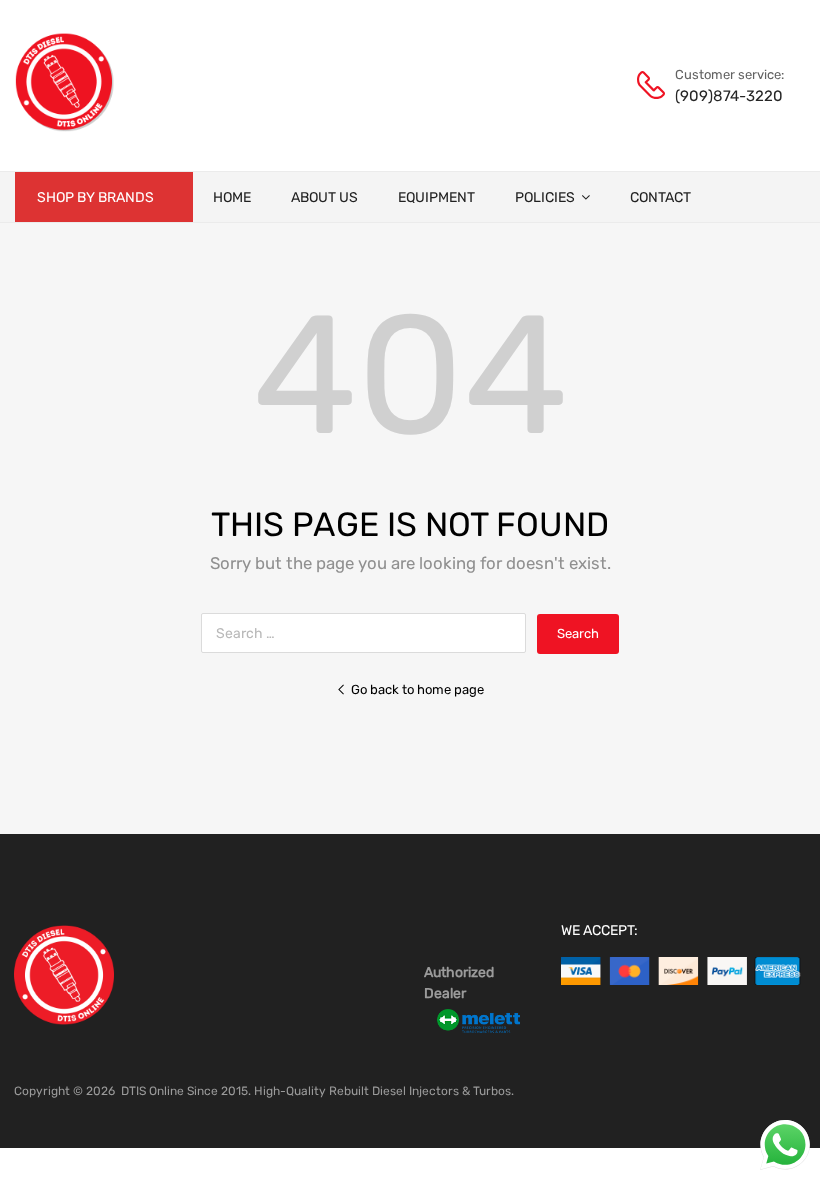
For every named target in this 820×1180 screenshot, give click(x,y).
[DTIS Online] (65, 127)
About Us (324, 197)
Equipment (436, 197)
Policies (545, 197)
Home (232, 197)
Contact (660, 197)
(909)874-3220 (724, 96)
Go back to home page (417, 689)
